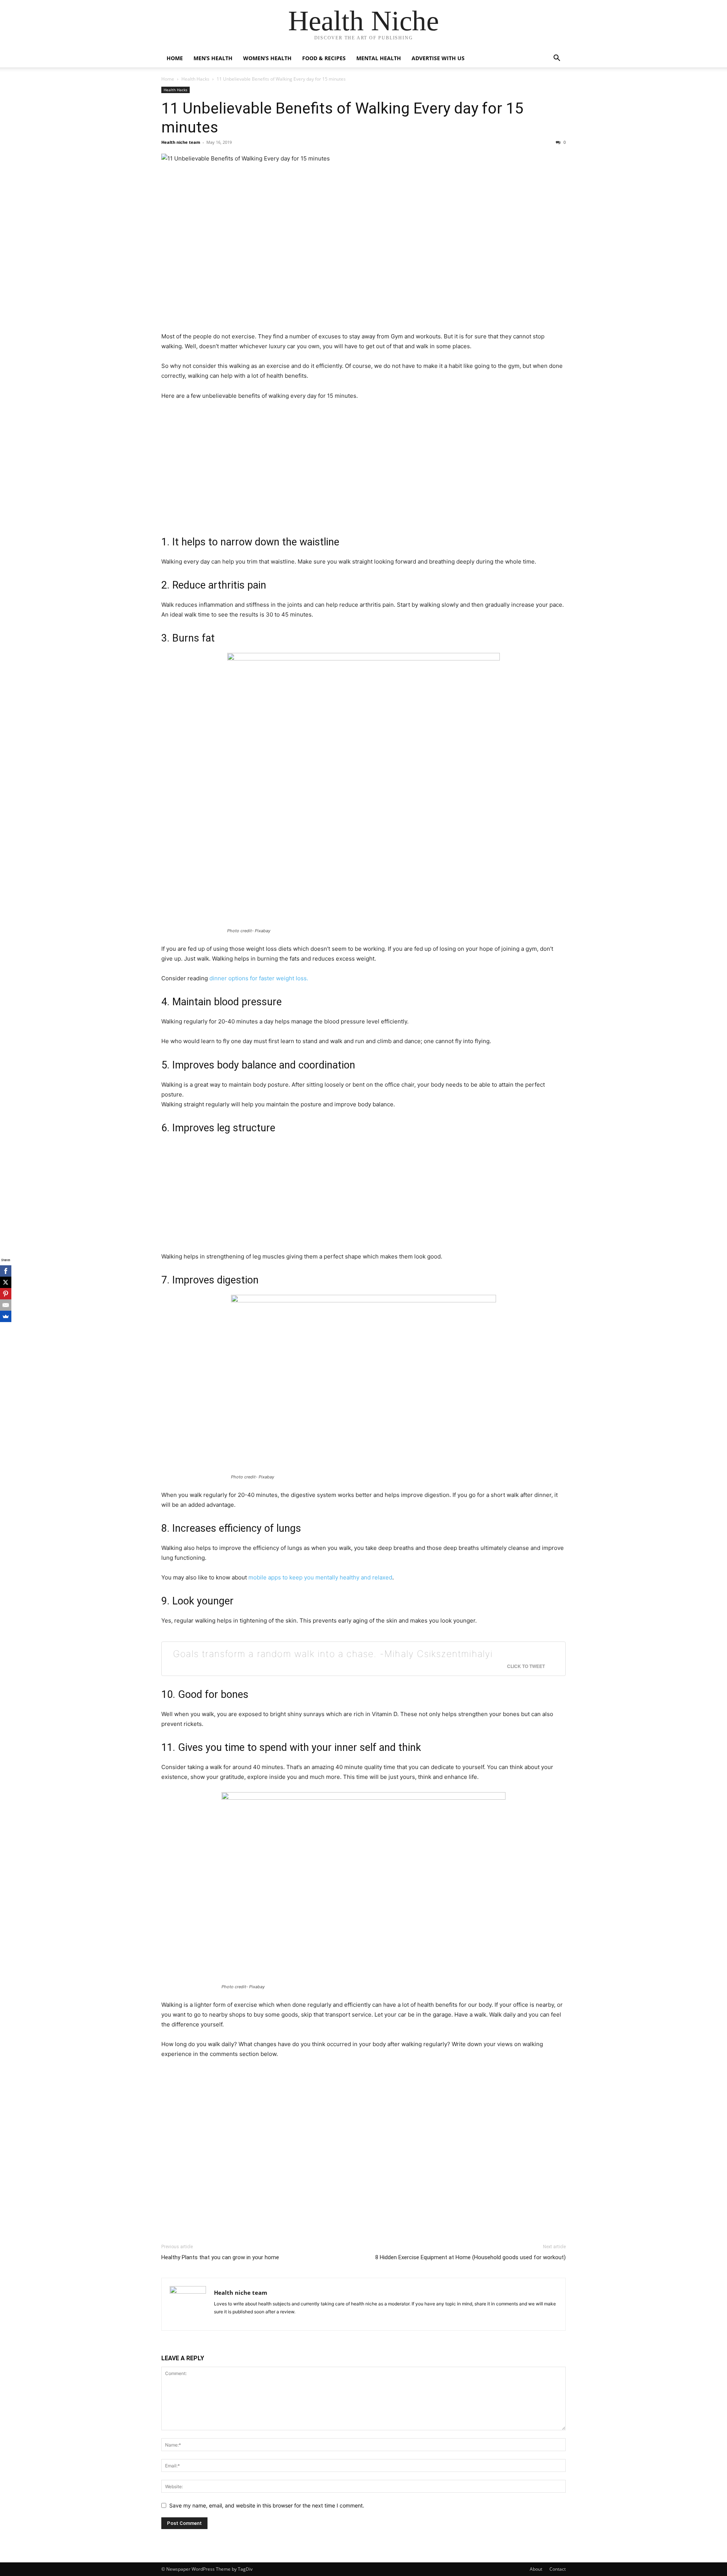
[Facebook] (6, 1271)
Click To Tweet (526, 1666)
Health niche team (181, 142)
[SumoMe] (6, 1316)
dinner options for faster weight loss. (259, 978)
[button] (557, 59)
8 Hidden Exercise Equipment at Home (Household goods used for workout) (470, 2257)
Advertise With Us (438, 58)
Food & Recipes (324, 58)
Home (175, 58)
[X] (6, 1282)
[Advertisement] (363, 249)
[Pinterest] (6, 1294)
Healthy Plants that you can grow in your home (220, 2257)
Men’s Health (213, 58)
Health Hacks (195, 79)
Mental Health (379, 58)
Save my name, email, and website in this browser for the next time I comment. (267, 2505)
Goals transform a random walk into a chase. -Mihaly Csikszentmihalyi (333, 1654)
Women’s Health (267, 58)
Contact (558, 2569)
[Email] (6, 1305)
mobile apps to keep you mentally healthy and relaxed (320, 1577)
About (536, 2569)
